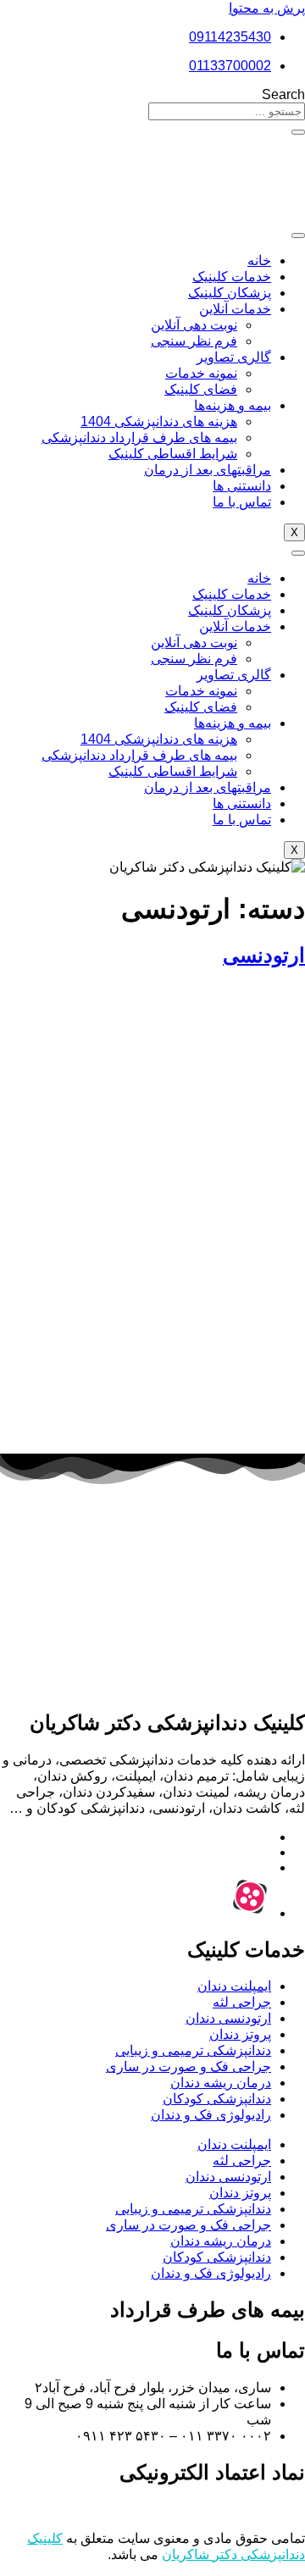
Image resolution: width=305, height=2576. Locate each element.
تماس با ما (242, 502)
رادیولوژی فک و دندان (211, 2115)
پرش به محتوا (267, 8)
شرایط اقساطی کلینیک (173, 454)
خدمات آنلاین (235, 309)
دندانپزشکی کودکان (217, 2099)
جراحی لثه (242, 2002)
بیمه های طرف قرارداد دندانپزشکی (139, 438)
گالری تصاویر (234, 357)
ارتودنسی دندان (228, 2018)
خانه (259, 260)
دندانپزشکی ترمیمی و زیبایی (193, 2050)
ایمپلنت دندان (234, 1986)
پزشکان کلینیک (230, 293)
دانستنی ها (242, 486)
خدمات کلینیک (232, 277)
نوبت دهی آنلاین (194, 325)
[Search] (298, 132)
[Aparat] (250, 1913)
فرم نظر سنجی (194, 341)
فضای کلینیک (201, 389)
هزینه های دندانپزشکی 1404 (159, 421)
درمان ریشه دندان (221, 2083)
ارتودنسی (264, 955)
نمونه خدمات (201, 373)
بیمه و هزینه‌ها (233, 405)
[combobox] (227, 111)
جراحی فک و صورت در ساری (189, 2066)
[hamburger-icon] (298, 235)
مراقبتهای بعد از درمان (208, 470)
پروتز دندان (240, 2034)
